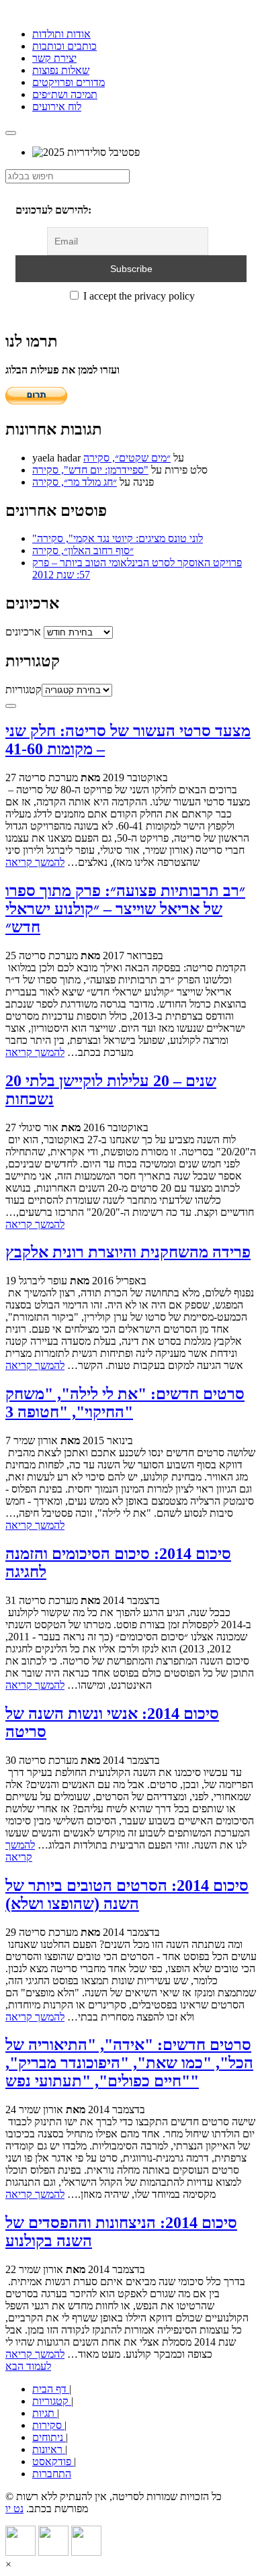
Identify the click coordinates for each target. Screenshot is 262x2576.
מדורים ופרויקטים (69, 82)
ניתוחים (49, 2437)
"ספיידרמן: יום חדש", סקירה (90, 470)
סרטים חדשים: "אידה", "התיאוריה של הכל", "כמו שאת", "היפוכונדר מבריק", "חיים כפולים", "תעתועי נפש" (129, 2063)
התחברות (52, 2474)
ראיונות (49, 2449)
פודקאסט (53, 2461)
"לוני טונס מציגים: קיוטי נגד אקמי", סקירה (118, 538)
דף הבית (51, 2389)
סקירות (48, 2425)
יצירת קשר (54, 58)
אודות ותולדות (61, 34)
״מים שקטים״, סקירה (127, 458)
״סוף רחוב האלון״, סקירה (83, 550)
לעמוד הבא (28, 2366)
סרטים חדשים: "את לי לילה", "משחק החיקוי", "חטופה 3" (125, 1403)
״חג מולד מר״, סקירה (75, 482)
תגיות (45, 2413)
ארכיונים (23, 632)
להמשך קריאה (35, 862)
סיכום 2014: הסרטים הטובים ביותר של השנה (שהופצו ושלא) (127, 1895)
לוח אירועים (57, 106)
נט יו (14, 2508)
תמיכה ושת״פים (65, 94)
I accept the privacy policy (138, 296)
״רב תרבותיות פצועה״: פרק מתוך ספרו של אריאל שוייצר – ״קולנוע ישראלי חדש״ (125, 909)
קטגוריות (24, 690)
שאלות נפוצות (61, 70)
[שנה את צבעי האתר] (11, 706)
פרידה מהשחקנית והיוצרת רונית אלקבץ (128, 1252)
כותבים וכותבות (64, 46)
